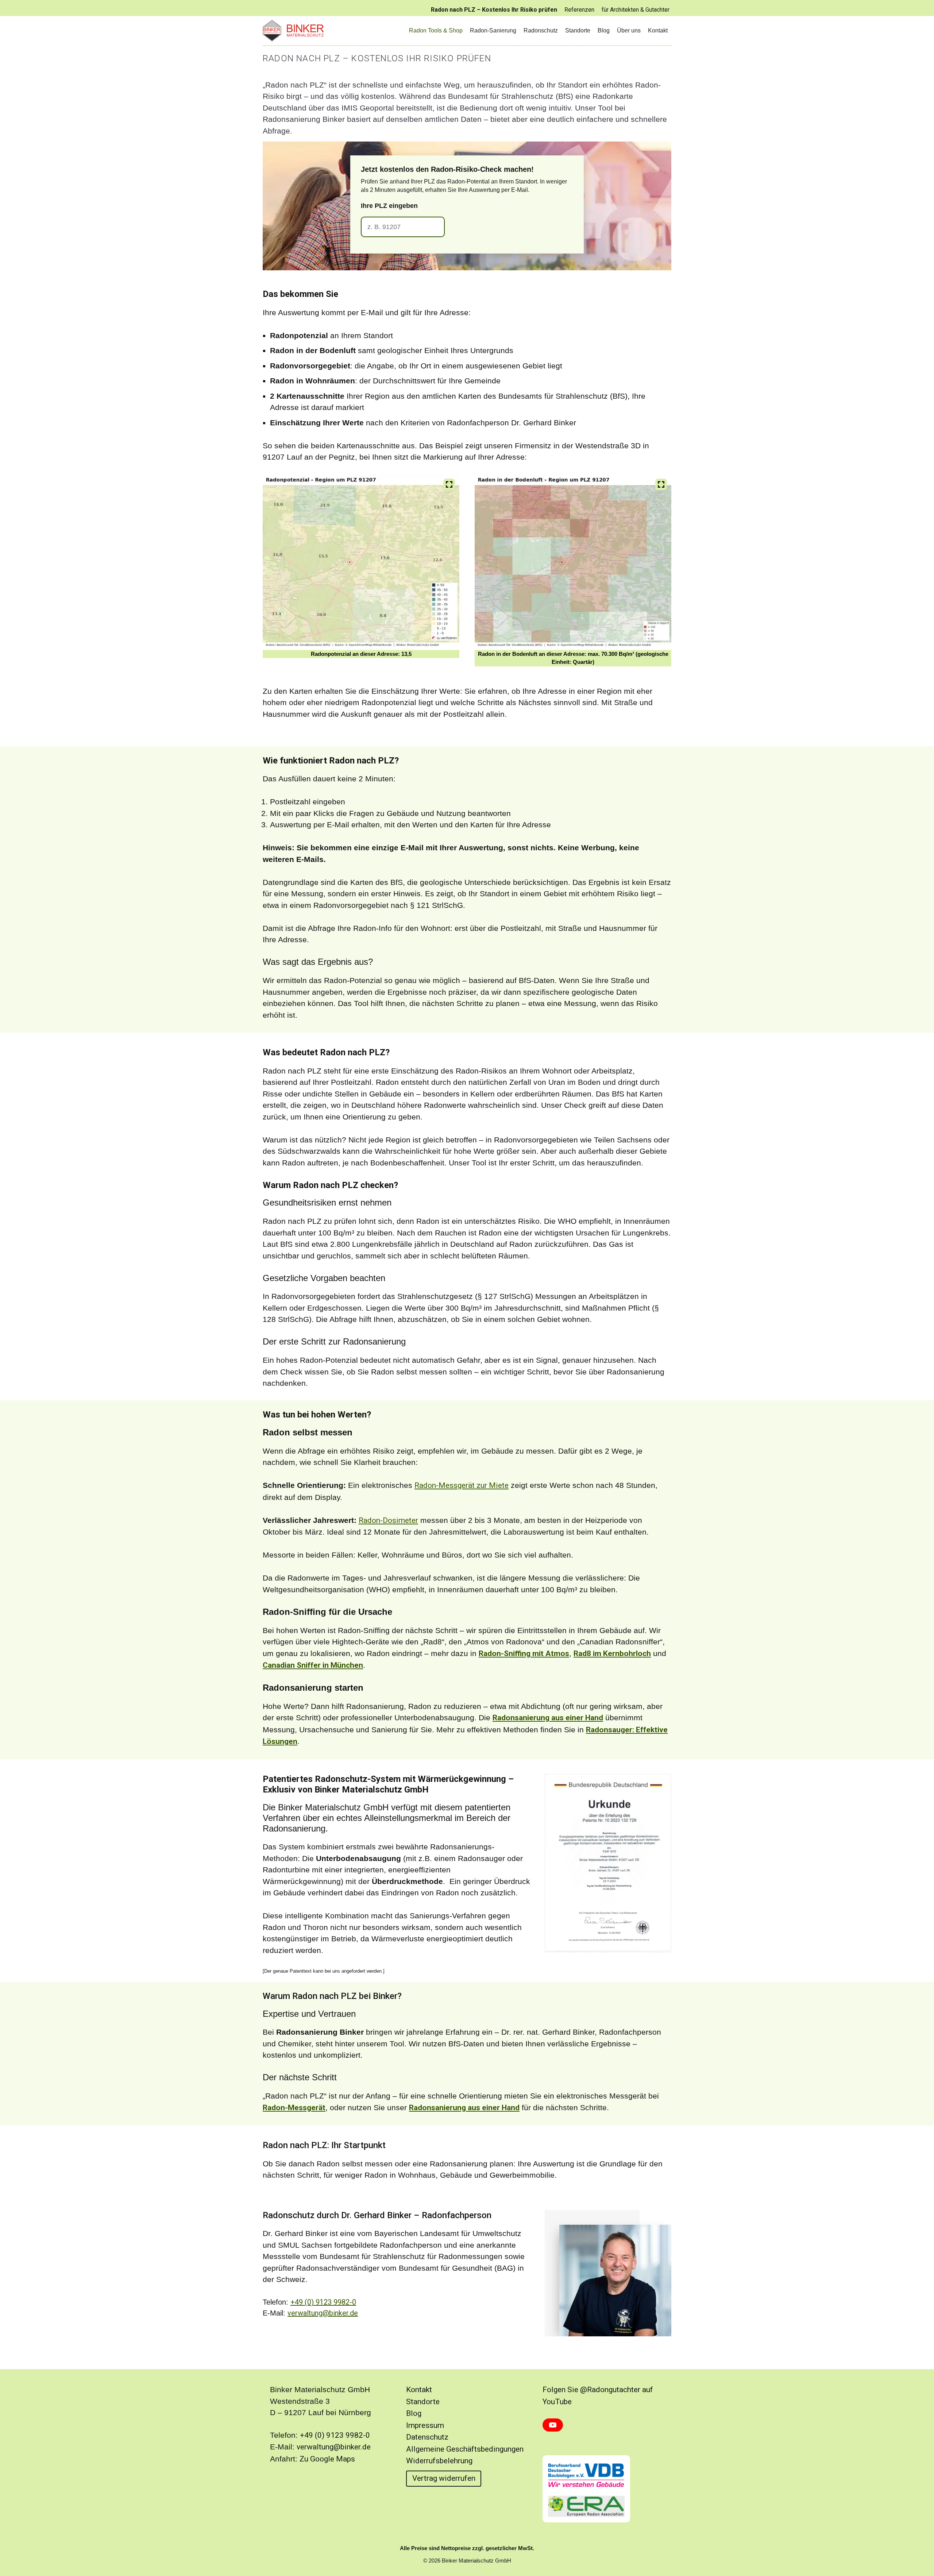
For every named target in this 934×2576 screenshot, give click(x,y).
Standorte (578, 30)
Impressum (425, 2425)
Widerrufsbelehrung (439, 2461)
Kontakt (658, 30)
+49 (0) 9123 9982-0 (323, 2302)
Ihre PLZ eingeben (389, 206)
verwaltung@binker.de (323, 2313)
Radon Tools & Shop (436, 30)
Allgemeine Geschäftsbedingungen (465, 2449)
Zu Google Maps (327, 2459)
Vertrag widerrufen (444, 2478)
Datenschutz (427, 2437)
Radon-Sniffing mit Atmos (524, 1653)
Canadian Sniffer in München (313, 1665)
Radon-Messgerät (294, 2108)
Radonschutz (541, 30)
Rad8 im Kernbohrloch (612, 1653)
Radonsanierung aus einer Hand (548, 1718)
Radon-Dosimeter (388, 1520)
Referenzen (579, 10)
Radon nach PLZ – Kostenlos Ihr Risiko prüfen (494, 10)
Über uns (629, 30)
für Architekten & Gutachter (636, 10)
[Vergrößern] (449, 484)
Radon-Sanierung (493, 30)
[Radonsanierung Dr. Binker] (296, 31)
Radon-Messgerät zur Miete (462, 1485)
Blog (604, 30)
